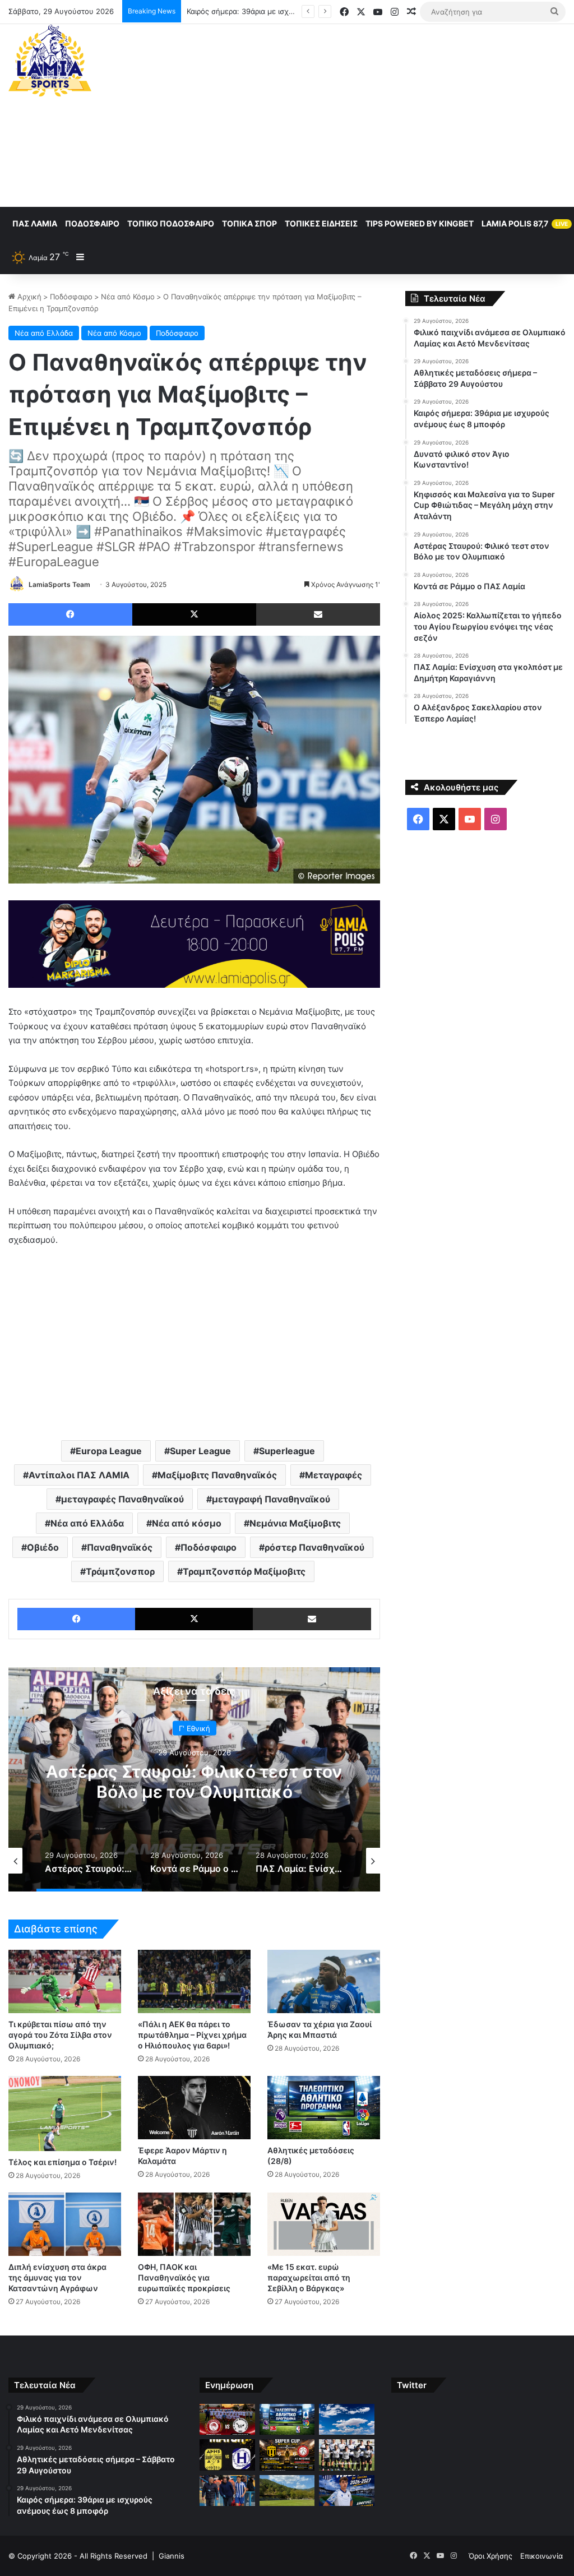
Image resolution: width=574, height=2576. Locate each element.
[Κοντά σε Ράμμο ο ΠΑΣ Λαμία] (227, 2491)
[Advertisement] (386, 114)
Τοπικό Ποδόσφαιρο (171, 223)
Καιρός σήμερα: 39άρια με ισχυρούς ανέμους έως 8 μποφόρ (291, 11)
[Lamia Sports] (50, 61)
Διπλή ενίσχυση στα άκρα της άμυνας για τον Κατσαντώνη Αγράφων (57, 2277)
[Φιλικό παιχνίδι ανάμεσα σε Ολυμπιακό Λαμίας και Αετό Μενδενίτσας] (227, 2420)
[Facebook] (70, 614)
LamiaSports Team (59, 584)
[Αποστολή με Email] (318, 614)
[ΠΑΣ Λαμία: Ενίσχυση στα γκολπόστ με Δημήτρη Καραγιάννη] (346, 2491)
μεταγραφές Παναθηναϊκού (122, 1499)
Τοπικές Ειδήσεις (321, 223)
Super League (200, 1451)
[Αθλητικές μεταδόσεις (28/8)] (324, 2108)
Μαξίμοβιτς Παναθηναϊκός (217, 1475)
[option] (194, 1779)
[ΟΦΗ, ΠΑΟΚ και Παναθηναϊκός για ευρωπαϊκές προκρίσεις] (194, 2224)
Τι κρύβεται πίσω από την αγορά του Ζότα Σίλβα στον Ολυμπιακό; (60, 2035)
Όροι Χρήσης (490, 2556)
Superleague (287, 1451)
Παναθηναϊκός (120, 1547)
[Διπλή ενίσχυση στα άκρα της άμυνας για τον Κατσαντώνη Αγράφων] (65, 2224)
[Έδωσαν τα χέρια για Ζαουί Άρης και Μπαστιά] (324, 1981)
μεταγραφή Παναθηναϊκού (271, 1499)
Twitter (412, 2385)
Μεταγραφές (334, 1475)
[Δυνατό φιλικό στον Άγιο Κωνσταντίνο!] (227, 2455)
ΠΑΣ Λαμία (35, 223)
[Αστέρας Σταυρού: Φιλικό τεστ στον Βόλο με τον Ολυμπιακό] (346, 2455)
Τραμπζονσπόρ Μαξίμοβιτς (244, 1571)
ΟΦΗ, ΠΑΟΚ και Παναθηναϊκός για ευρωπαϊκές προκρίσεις (184, 2277)
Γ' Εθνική (195, 1728)
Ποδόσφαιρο (92, 223)
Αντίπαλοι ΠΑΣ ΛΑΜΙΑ (79, 1475)
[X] (194, 614)
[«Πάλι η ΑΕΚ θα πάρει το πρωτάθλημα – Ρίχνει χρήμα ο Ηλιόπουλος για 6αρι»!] (194, 1981)
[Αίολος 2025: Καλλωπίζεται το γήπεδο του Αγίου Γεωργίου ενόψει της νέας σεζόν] (287, 2491)
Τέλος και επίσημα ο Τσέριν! (63, 2162)
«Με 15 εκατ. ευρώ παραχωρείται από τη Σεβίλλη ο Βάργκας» (309, 2277)
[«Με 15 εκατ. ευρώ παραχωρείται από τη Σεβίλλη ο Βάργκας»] (324, 2224)
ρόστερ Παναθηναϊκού (314, 1547)
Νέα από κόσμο (187, 1523)
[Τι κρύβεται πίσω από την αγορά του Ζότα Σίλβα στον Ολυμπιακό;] (65, 1981)
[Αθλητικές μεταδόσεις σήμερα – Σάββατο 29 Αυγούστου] (287, 2420)
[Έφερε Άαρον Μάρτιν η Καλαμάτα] (194, 2108)
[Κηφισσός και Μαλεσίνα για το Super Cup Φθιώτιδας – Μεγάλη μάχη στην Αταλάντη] (287, 2455)
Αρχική (28, 297)
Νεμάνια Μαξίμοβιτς (295, 1523)
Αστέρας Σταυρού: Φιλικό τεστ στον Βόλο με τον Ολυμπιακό (194, 1781)
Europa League (109, 1451)
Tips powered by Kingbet (420, 223)
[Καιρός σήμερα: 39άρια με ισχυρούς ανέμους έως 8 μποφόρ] (346, 2420)
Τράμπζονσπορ (120, 1571)
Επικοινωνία (541, 2556)
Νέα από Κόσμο (128, 297)
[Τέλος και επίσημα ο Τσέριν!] (65, 2113)
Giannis (172, 2556)
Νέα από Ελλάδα (44, 333)
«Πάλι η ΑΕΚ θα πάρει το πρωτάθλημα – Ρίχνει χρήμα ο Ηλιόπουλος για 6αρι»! (192, 2035)
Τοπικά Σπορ (249, 223)
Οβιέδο (43, 1547)
